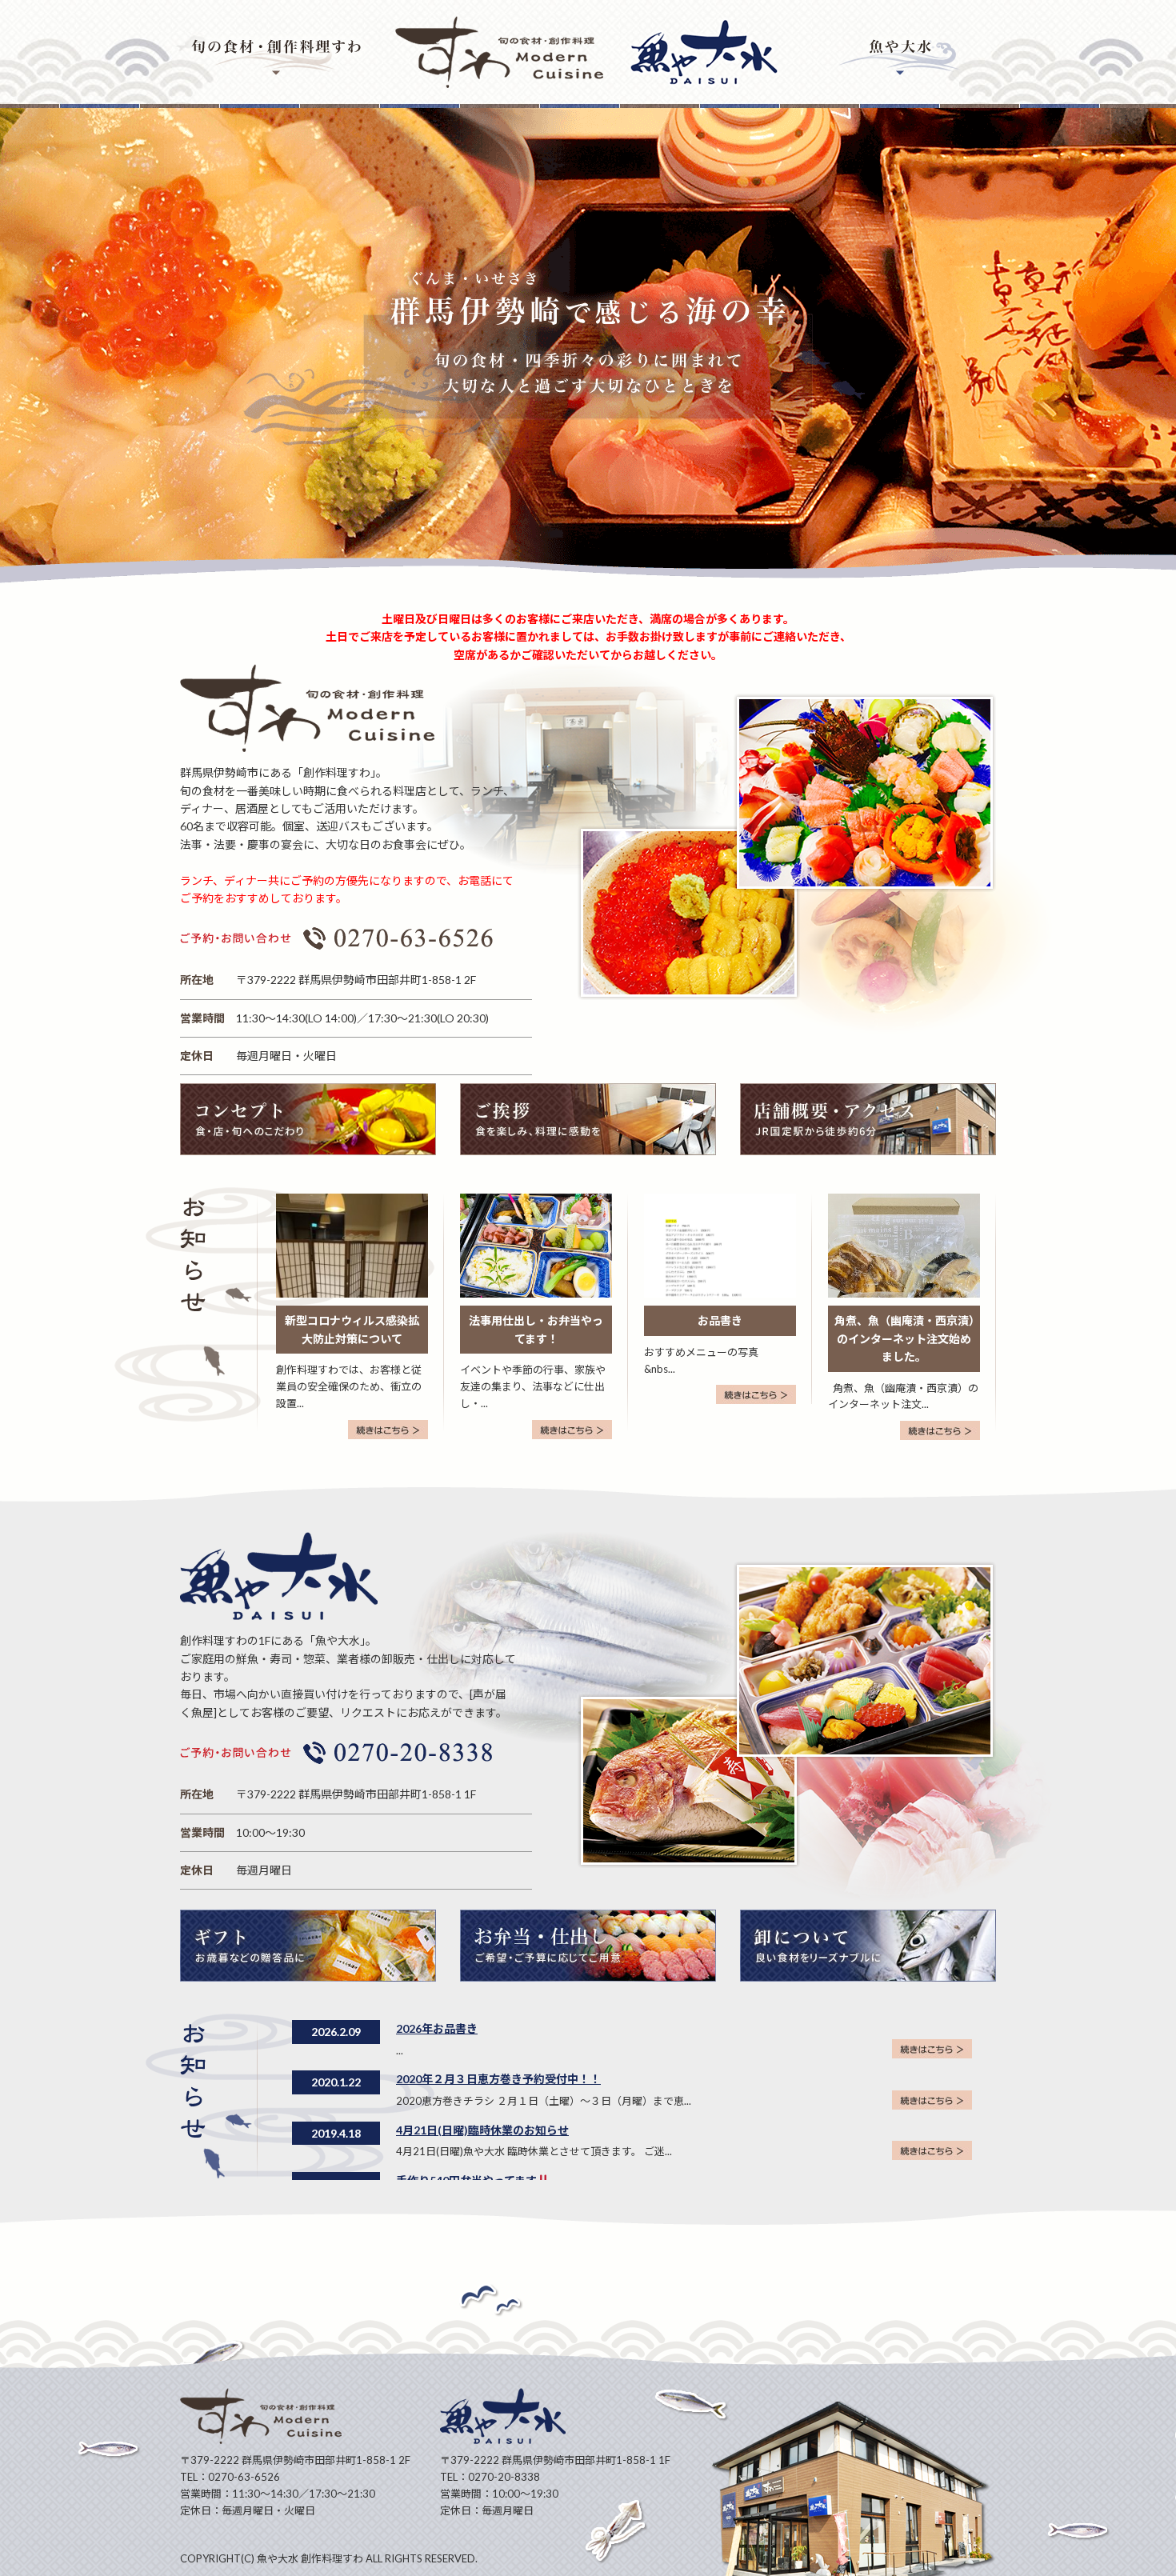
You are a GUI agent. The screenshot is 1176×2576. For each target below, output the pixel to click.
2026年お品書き (437, 2028)
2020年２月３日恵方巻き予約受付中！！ (498, 2079)
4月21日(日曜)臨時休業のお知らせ (482, 2130)
